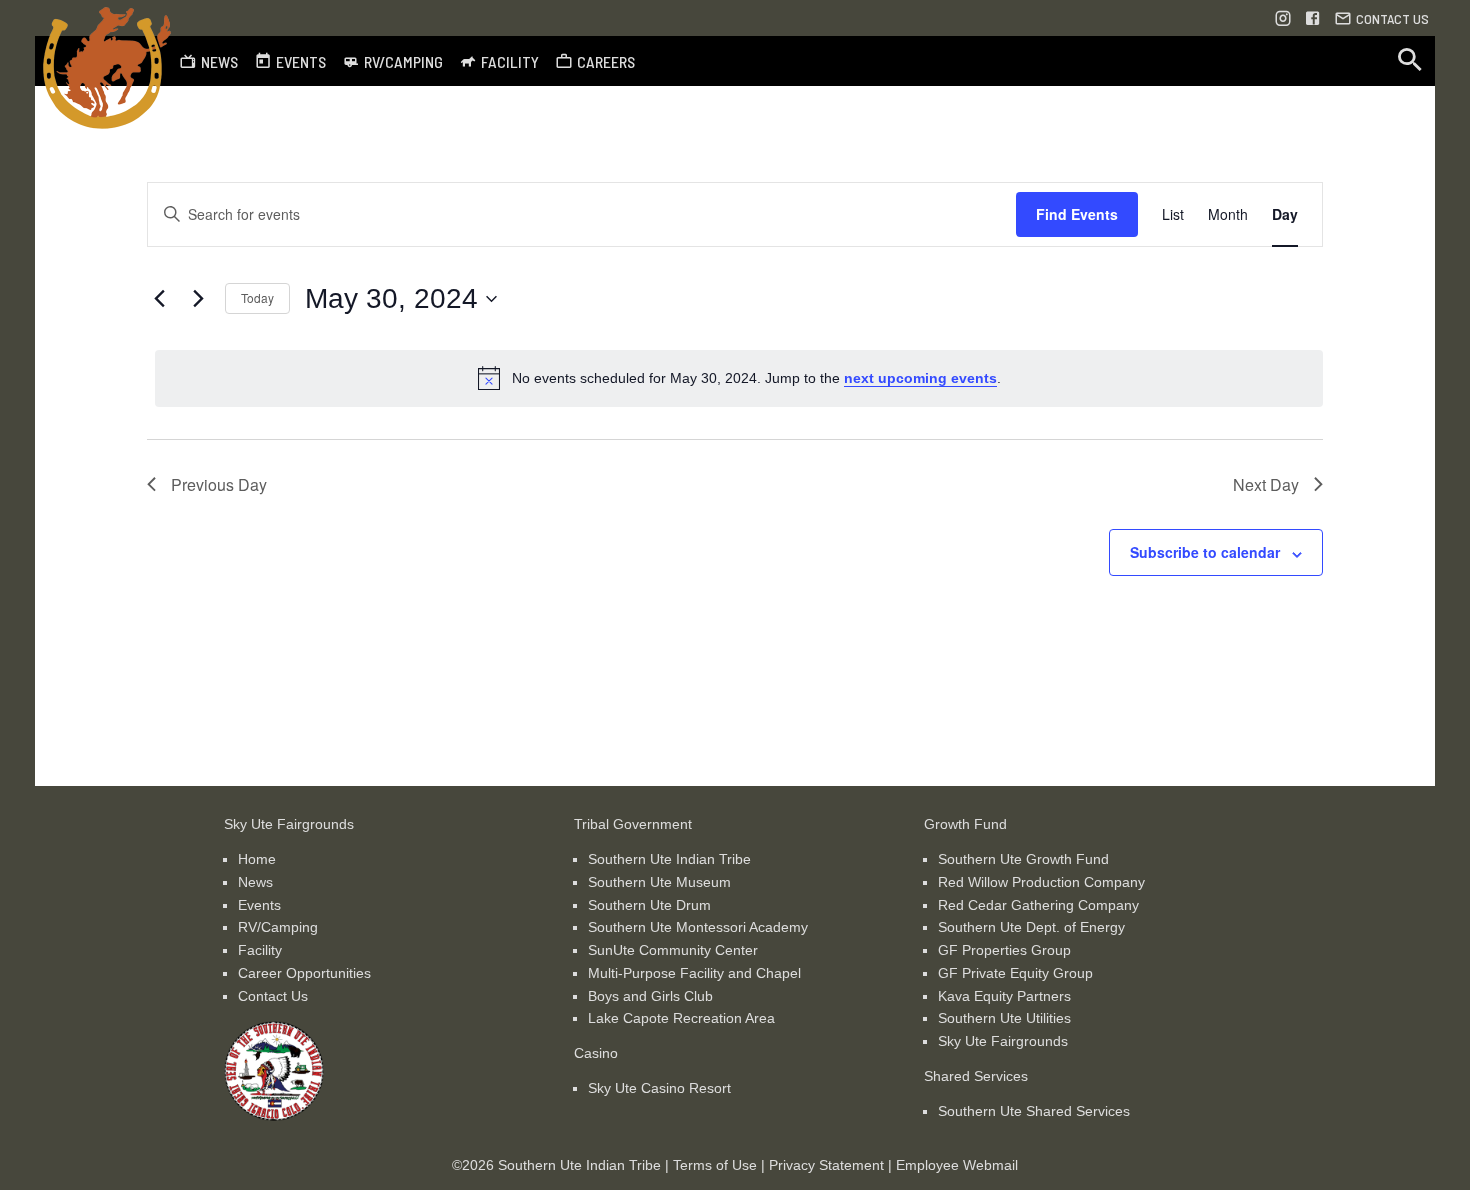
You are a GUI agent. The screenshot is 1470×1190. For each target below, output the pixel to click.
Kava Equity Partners (1004, 996)
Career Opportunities (304, 973)
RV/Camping (278, 927)
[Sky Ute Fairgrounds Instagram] (1283, 18)
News (255, 882)
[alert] (739, 378)
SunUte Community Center (673, 950)
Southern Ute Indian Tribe (669, 859)
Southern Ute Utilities (1004, 1018)
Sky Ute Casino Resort (659, 1088)
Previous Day (219, 484)
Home (257, 859)
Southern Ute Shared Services (1034, 1111)
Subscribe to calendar (1205, 552)
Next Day (1266, 484)
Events (259, 905)
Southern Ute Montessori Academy (698, 927)
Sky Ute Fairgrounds (1003, 1041)
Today (257, 297)
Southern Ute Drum (649, 905)
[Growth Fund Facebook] (1313, 18)
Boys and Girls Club (650, 996)
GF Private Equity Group (1015, 973)
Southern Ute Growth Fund (1023, 859)
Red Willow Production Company (1041, 882)
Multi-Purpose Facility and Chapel (694, 973)
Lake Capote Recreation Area (681, 1018)
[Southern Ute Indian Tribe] (274, 1116)
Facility (260, 950)
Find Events (1077, 214)
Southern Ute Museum (659, 882)
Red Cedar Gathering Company (1038, 905)
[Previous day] (159, 299)
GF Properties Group (1004, 950)
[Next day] (198, 299)
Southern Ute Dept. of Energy (1031, 927)
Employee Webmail (957, 1165)
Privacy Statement (826, 1165)
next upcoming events (920, 378)
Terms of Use (715, 1165)
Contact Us (273, 996)
